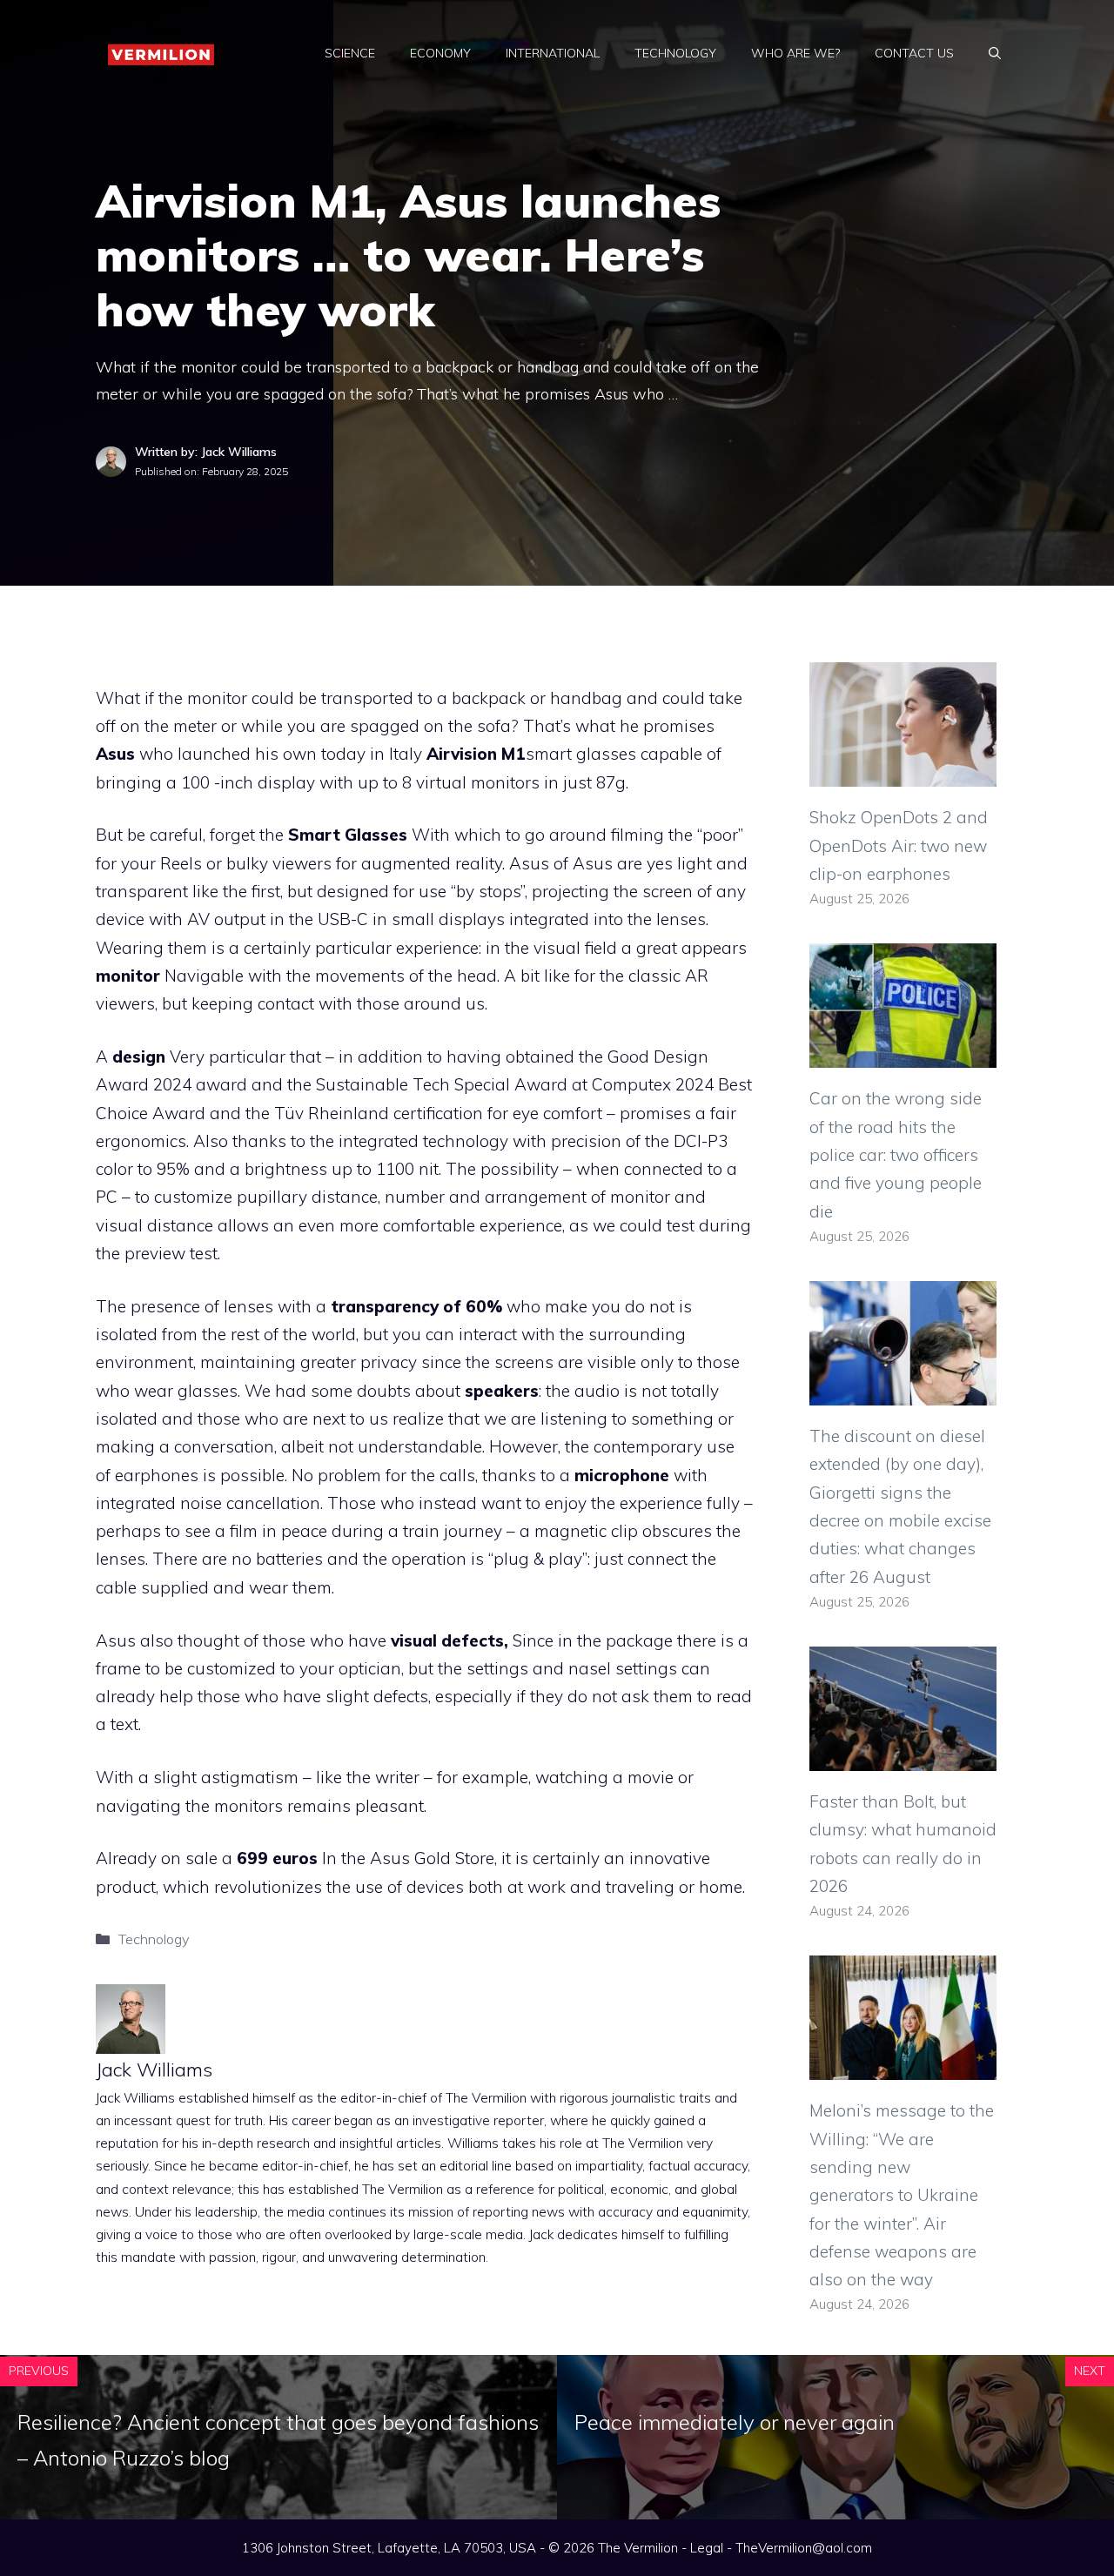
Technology (675, 53)
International (553, 53)
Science (350, 53)
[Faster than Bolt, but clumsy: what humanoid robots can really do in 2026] (903, 1757)
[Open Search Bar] (995, 53)
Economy (440, 53)
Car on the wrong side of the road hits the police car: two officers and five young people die (896, 1154)
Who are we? (795, 53)
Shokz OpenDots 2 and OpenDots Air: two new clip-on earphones (899, 845)
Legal (707, 2548)
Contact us (914, 53)
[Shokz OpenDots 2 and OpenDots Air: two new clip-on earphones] (903, 773)
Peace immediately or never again (735, 2422)
